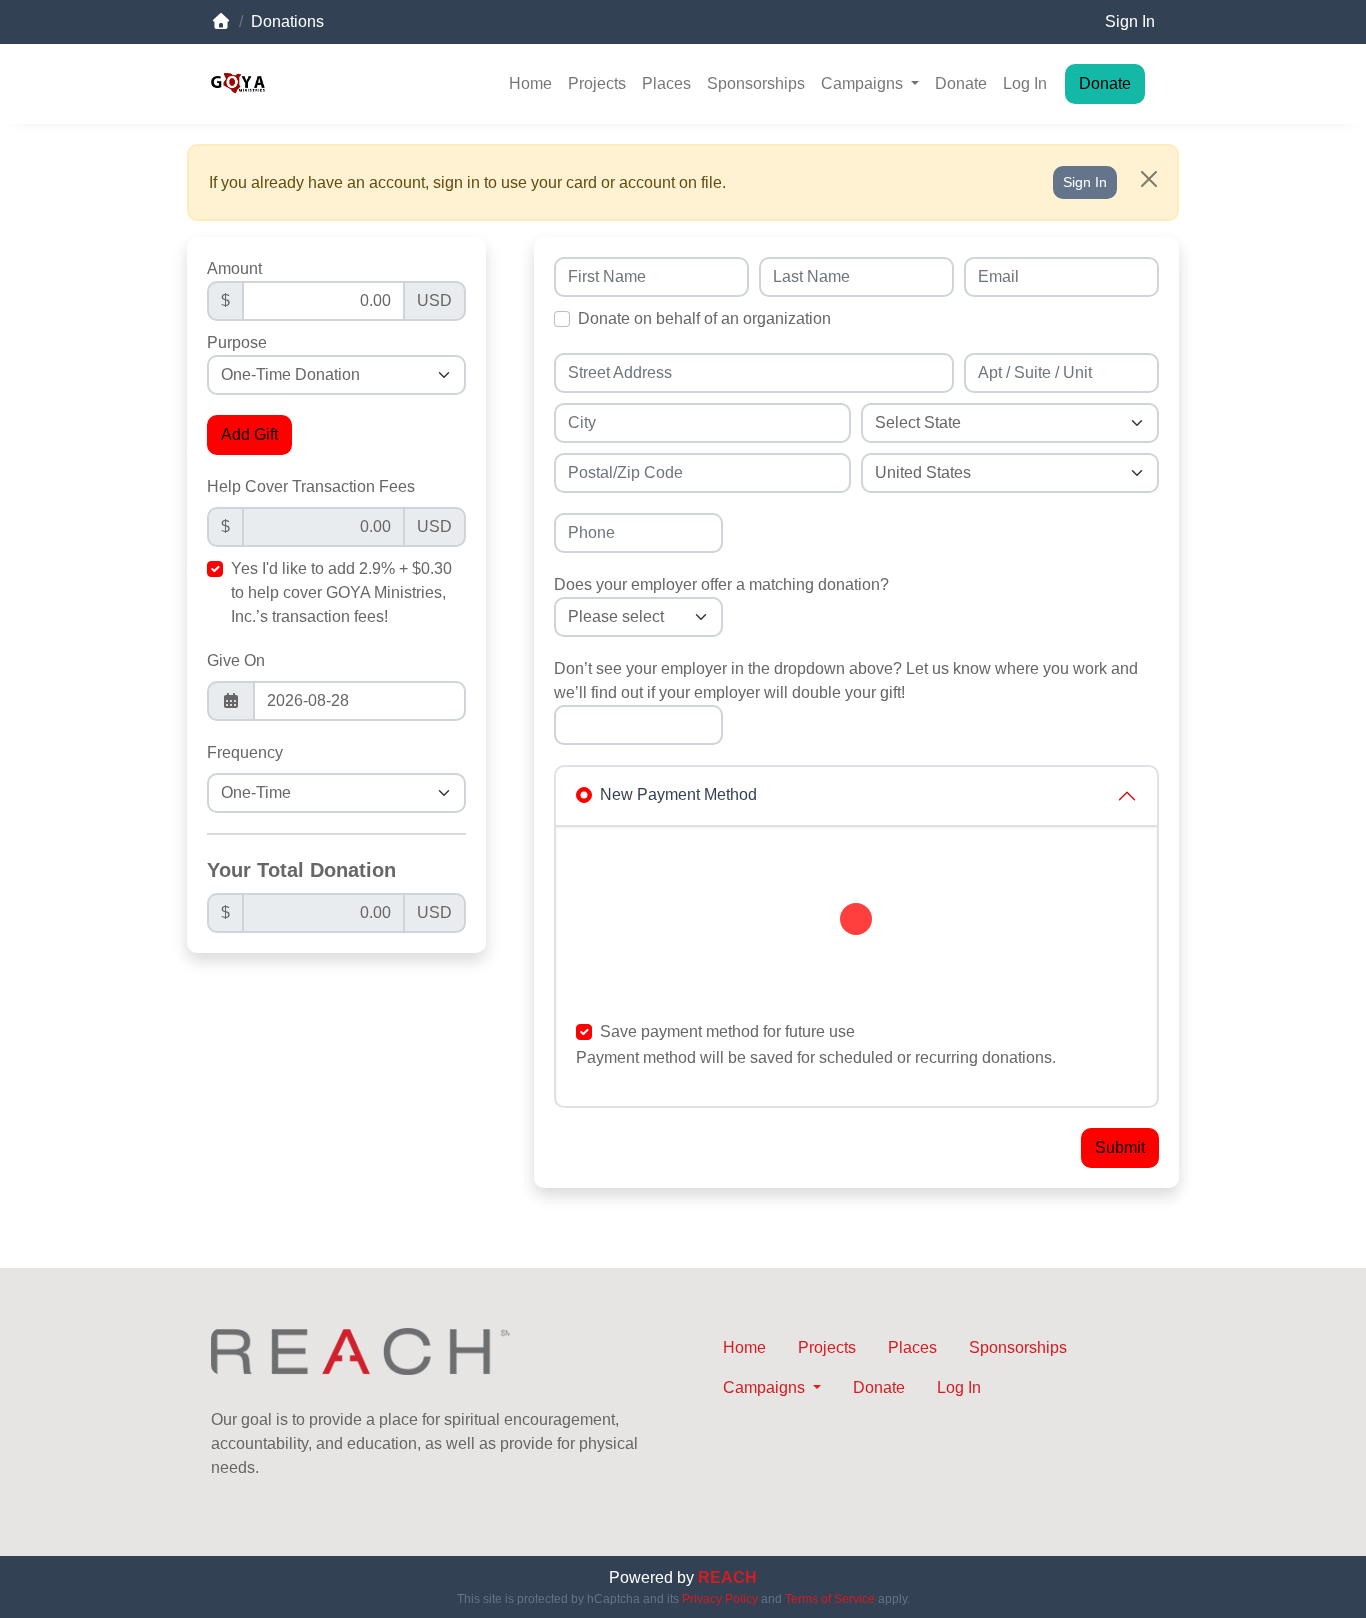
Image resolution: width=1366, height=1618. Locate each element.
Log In (1025, 83)
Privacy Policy (720, 1599)
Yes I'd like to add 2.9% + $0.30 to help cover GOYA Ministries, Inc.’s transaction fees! (341, 592)
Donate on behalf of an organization (704, 318)
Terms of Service (830, 1599)
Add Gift (249, 434)
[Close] (1149, 179)
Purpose (237, 342)
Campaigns (864, 83)
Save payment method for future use (727, 1031)
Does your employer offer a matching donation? (721, 584)
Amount (234, 268)
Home (530, 83)
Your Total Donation (301, 870)
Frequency (245, 752)
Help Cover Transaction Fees (311, 486)
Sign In (1130, 21)
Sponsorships (756, 83)
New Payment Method (678, 794)
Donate (961, 83)
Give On (236, 660)
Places (666, 83)
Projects (597, 83)
